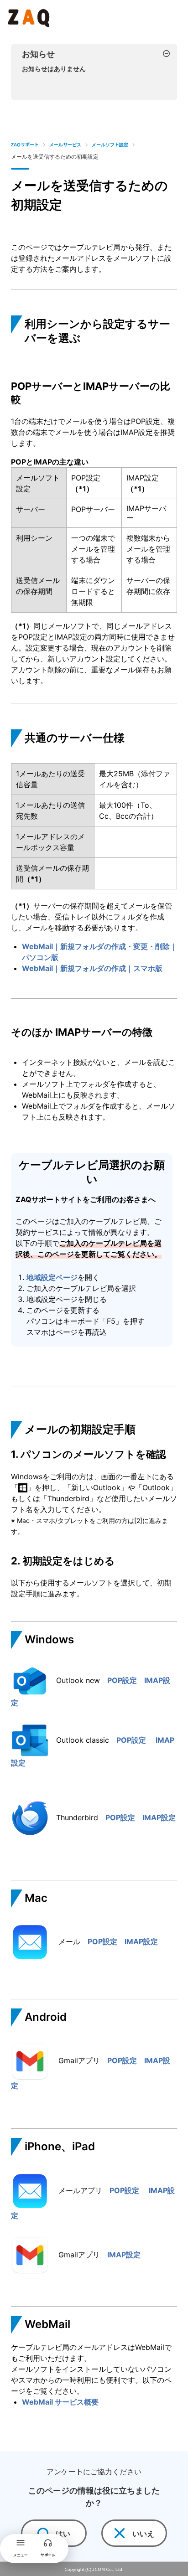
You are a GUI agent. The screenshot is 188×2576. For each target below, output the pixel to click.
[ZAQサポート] (30, 16)
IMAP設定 (155, 1817)
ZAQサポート (25, 144)
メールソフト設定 (110, 144)
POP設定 (126, 1680)
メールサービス (65, 144)
